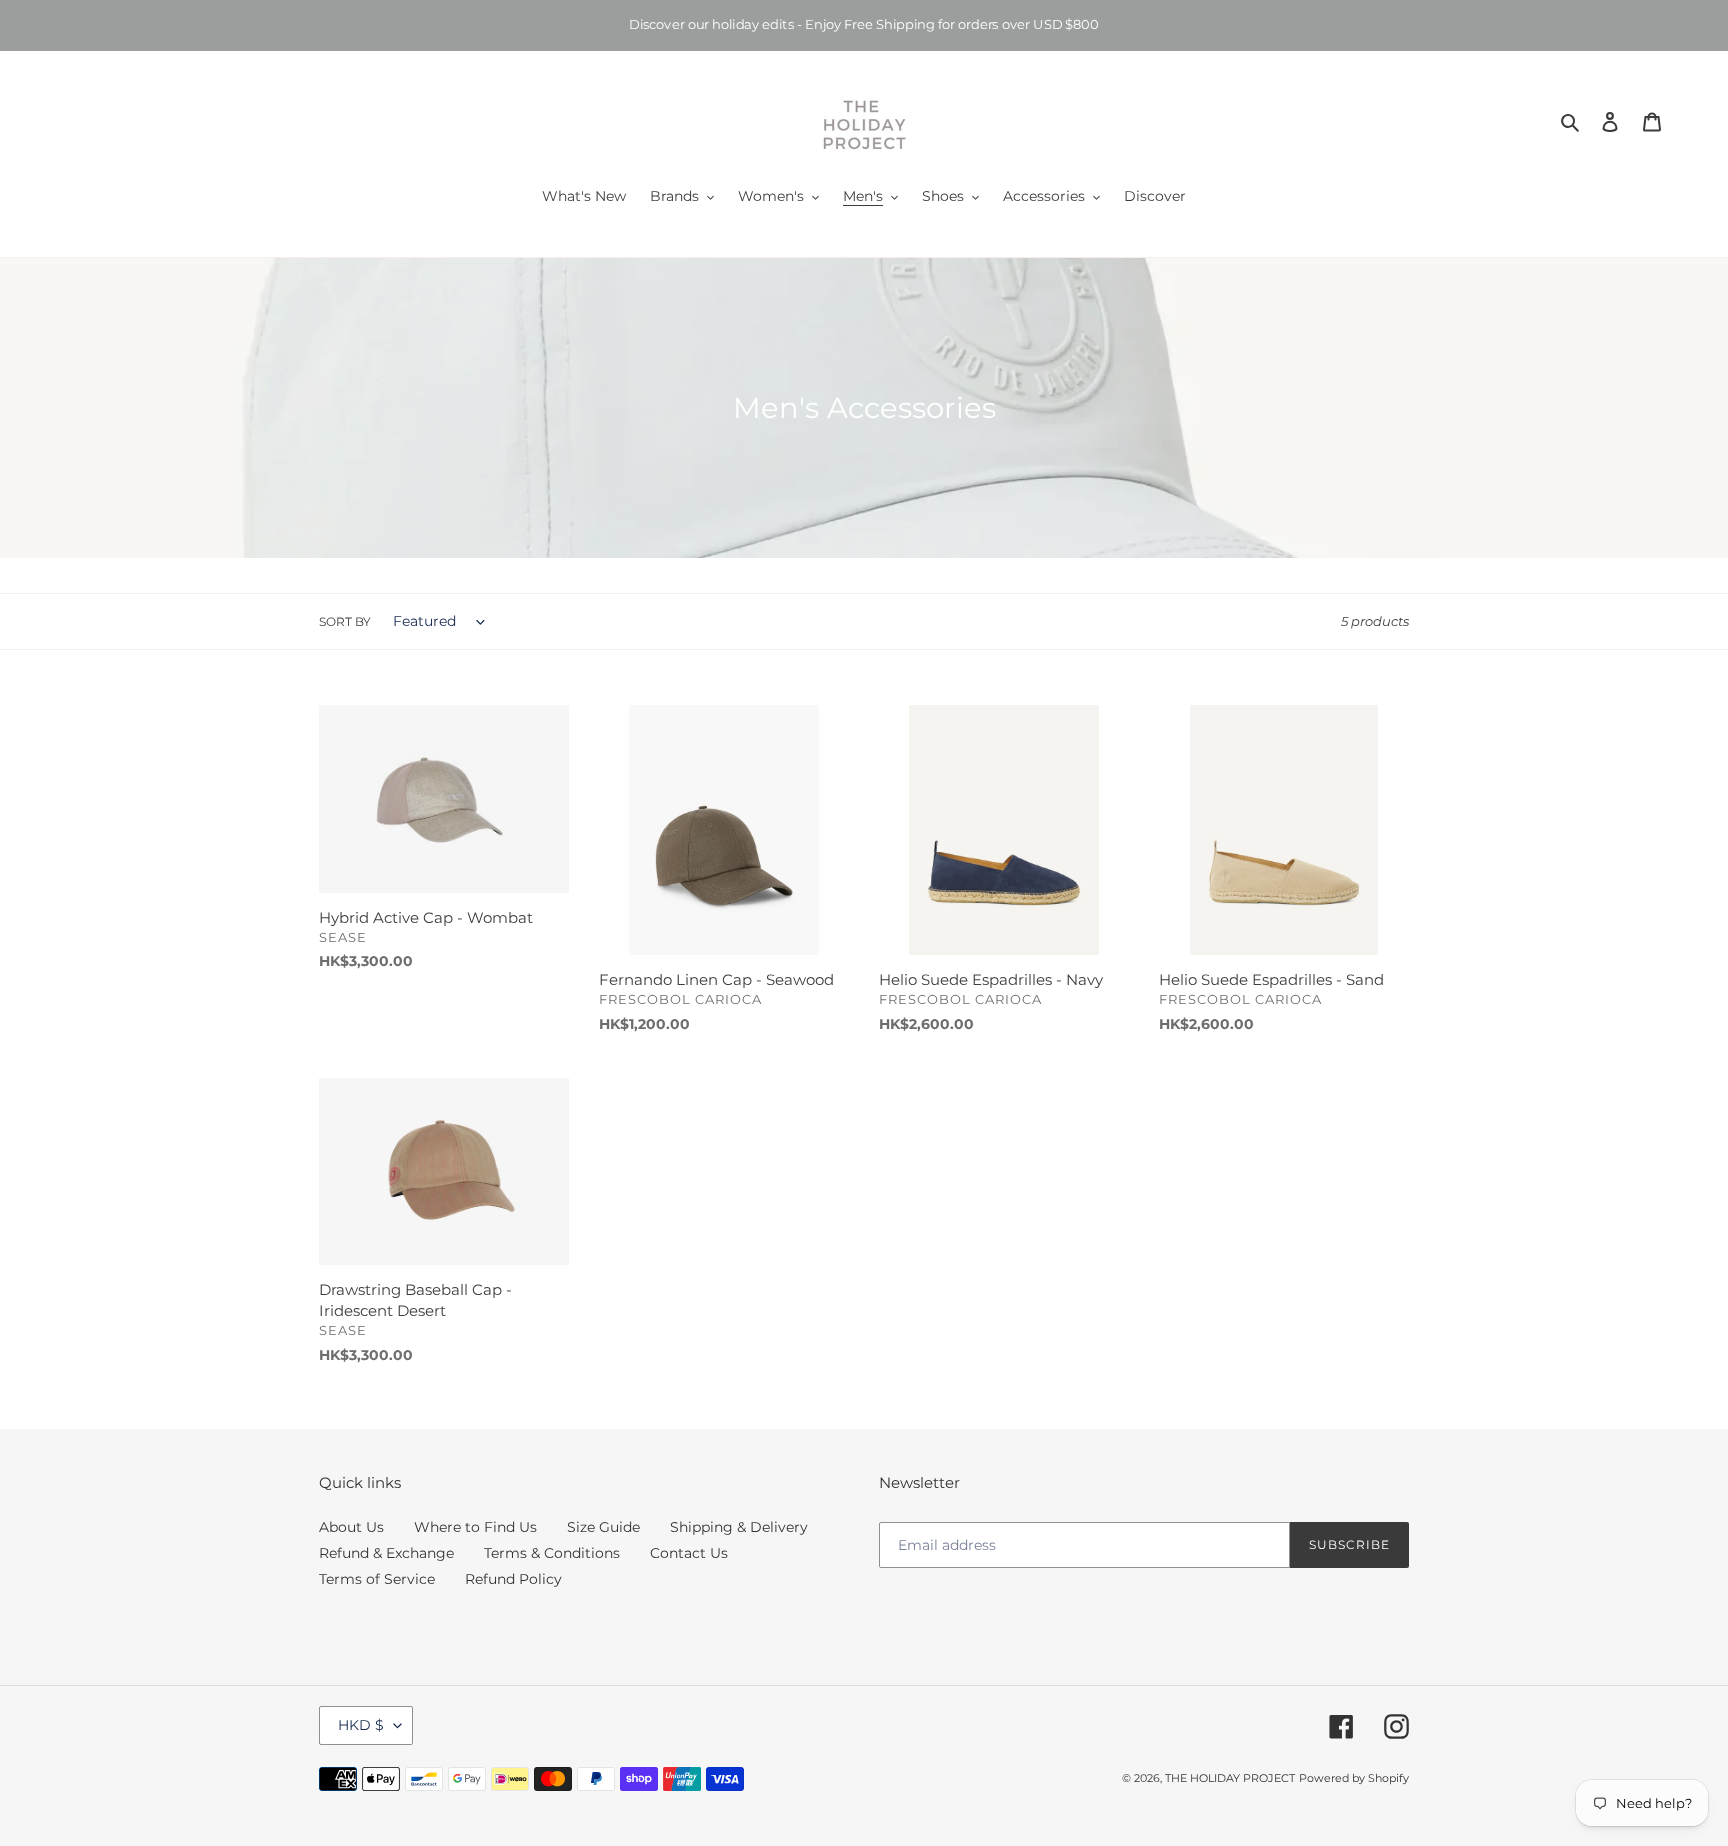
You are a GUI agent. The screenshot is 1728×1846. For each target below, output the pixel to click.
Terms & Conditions (552, 1553)
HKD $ (361, 1725)
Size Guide (603, 1527)
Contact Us (689, 1553)
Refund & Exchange (386, 1553)
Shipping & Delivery (739, 1527)
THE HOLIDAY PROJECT (1230, 1778)
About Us (351, 1527)
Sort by (345, 621)
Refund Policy (513, 1579)
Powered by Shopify (1354, 1778)
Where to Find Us (475, 1527)
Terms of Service (377, 1579)
